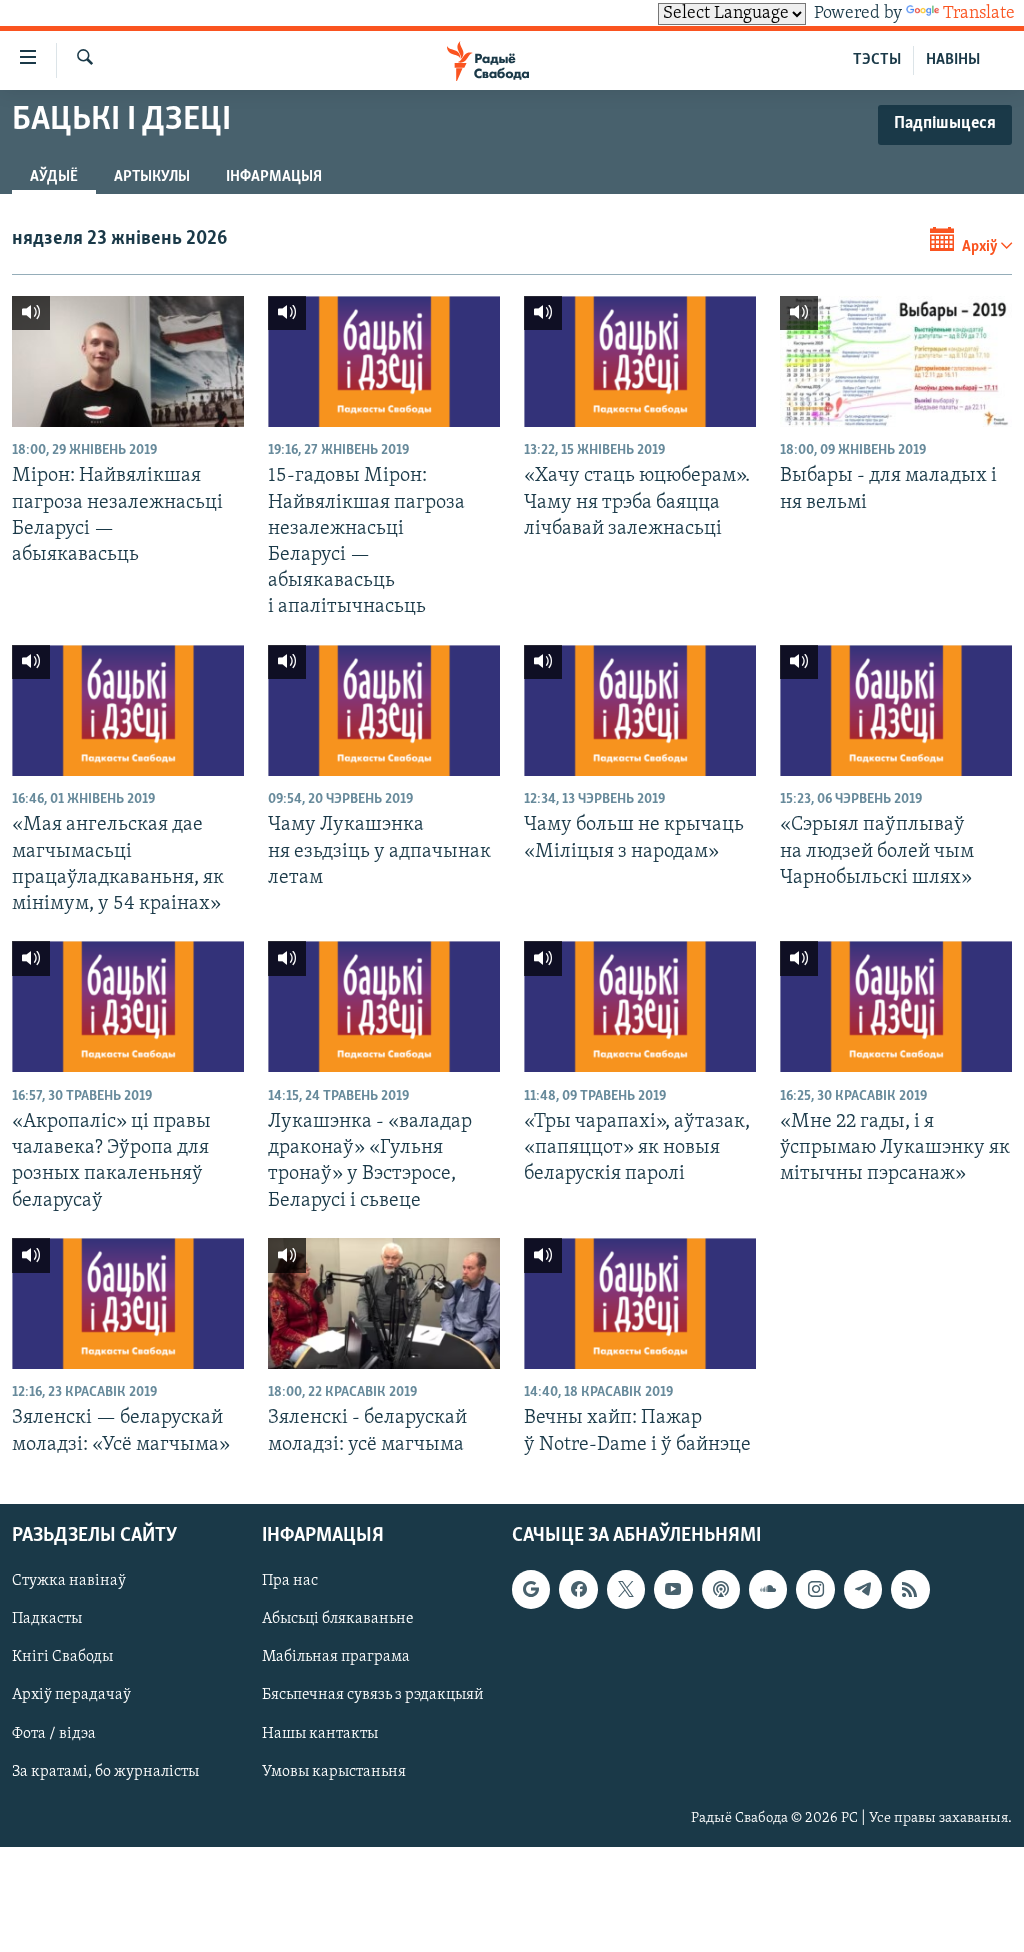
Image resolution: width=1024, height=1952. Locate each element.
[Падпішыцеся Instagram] (815, 1589)
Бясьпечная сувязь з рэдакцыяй (373, 1695)
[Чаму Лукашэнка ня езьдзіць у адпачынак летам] (384, 710)
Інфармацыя (274, 177)
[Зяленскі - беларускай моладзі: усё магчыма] (384, 1303)
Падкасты (47, 1619)
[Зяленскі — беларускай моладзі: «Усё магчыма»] (128, 1303)
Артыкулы (152, 177)
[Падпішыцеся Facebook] (578, 1589)
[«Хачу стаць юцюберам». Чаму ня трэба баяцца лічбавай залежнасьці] (640, 361)
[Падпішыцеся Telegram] (863, 1589)
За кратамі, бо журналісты (105, 1771)
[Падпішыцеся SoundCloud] (768, 1589)
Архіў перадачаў (71, 1695)
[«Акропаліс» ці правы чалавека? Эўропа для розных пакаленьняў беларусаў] (128, 1006)
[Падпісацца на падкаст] (721, 1589)
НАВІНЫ (953, 60)
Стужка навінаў (69, 1581)
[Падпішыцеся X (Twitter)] (626, 1589)
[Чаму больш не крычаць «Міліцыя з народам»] (640, 710)
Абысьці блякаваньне (338, 1619)
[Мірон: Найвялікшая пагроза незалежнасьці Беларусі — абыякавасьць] (128, 361)
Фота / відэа (54, 1733)
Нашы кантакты (320, 1733)
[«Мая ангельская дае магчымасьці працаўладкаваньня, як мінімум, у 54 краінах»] (128, 710)
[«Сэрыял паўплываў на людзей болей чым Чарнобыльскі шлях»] (896, 710)
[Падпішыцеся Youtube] (673, 1589)
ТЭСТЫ (877, 60)
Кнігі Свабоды (62, 1657)
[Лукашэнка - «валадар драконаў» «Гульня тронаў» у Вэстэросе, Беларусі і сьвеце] (384, 1006)
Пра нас (290, 1581)
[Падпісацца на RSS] (910, 1589)
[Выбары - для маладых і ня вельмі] (896, 361)
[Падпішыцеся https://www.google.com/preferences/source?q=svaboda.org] (531, 1589)
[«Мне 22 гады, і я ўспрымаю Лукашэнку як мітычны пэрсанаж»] (896, 1006)
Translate (979, 14)
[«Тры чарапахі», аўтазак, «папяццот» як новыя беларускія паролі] (640, 1006)
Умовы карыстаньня (334, 1771)
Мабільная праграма (336, 1657)
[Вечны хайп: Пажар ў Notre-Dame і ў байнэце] (640, 1303)
